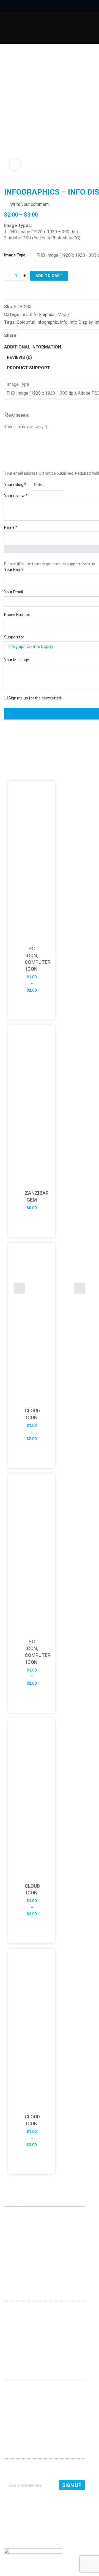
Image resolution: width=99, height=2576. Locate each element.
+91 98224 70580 (19, 2260)
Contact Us (14, 2397)
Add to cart (49, 276)
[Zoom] (15, 165)
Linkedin (9, 2271)
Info (64, 322)
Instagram (35, 2271)
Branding (12, 2326)
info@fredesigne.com (23, 2253)
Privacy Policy (16, 2420)
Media (64, 315)
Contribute (13, 2405)
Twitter (26, 2271)
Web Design (14, 2311)
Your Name (14, 569)
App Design (14, 2318)
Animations (14, 2342)
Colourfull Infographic (37, 322)
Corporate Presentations (26, 2350)
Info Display (81, 322)
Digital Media (15, 2334)
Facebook (17, 2271)
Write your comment (29, 204)
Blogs (9, 2413)
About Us (12, 2389)
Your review (16, 496)
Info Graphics (43, 315)
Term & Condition (19, 2428)
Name (11, 527)
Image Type (15, 255)
